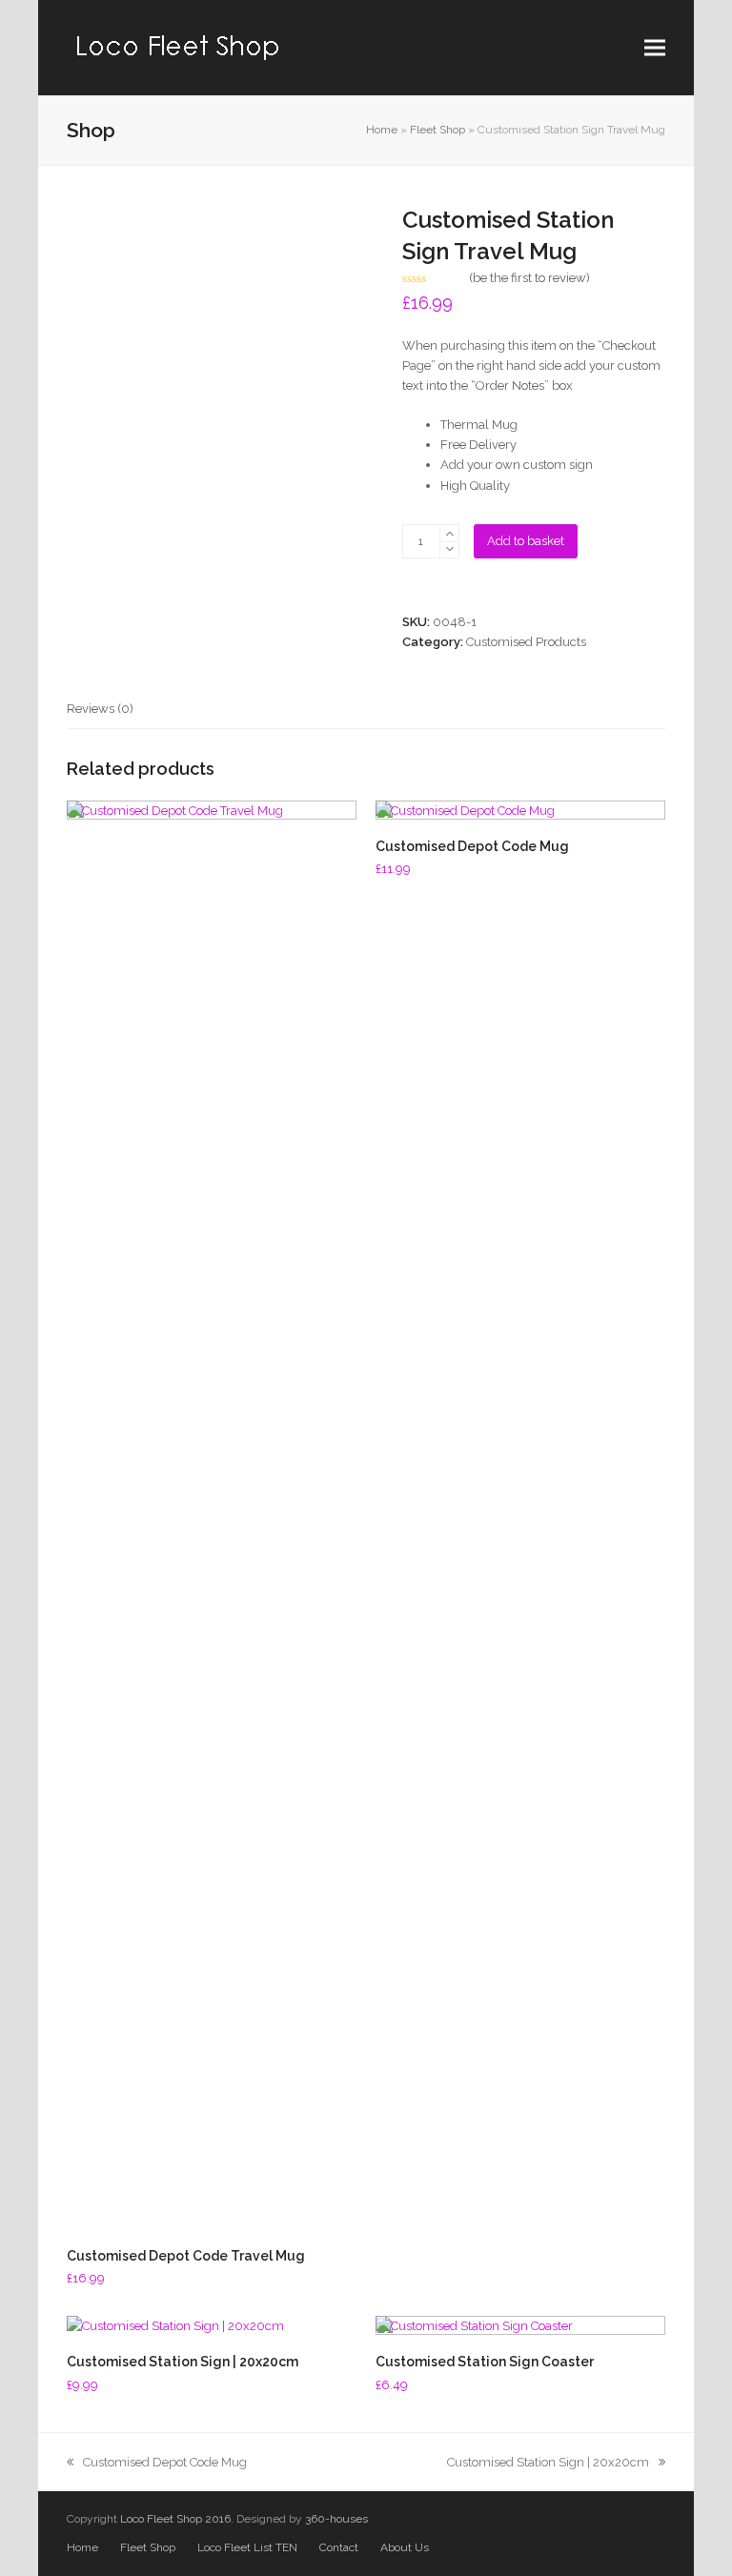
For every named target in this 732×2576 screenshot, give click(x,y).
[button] (655, 48)
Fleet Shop (437, 130)
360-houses (336, 2519)
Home (382, 130)
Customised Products (526, 642)
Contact (339, 2547)
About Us (405, 2547)
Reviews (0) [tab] (100, 709)
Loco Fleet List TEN (247, 2547)
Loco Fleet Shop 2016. (177, 2519)
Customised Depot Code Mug (164, 2462)
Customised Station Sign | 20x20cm (548, 2462)
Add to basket (526, 541)
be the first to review (529, 278)
